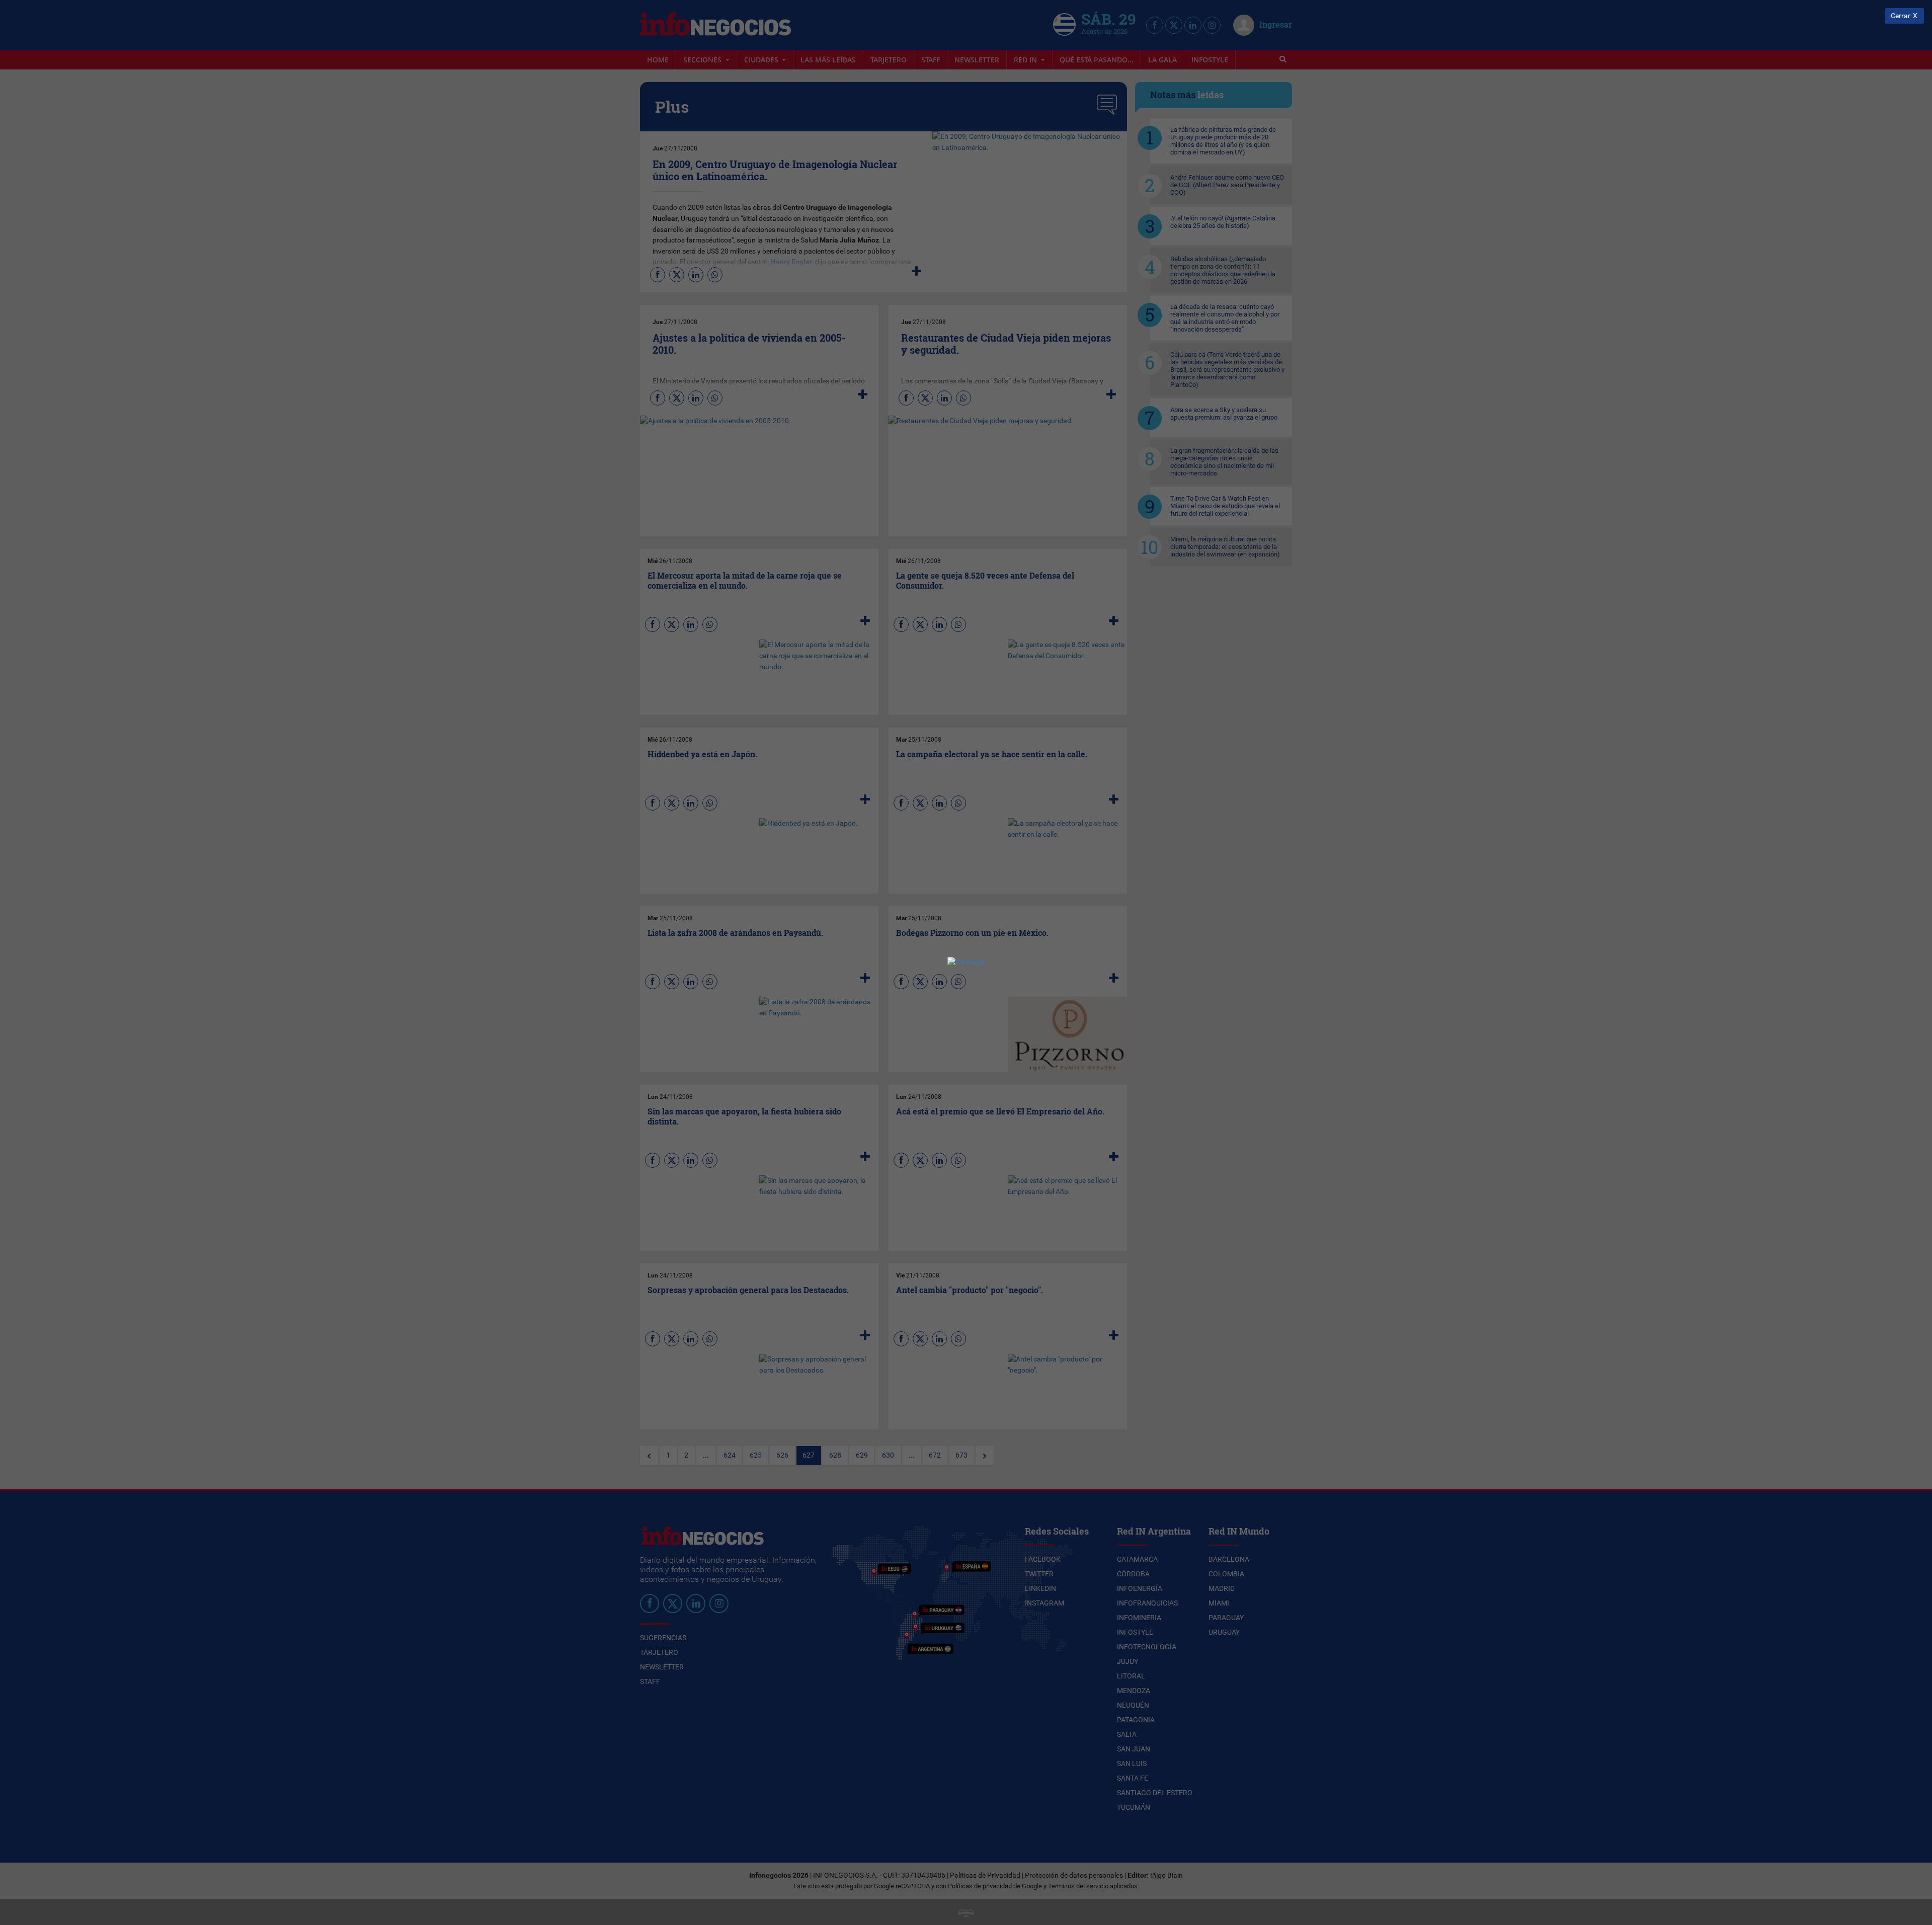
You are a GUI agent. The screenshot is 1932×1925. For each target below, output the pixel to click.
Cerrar (1901, 16)
